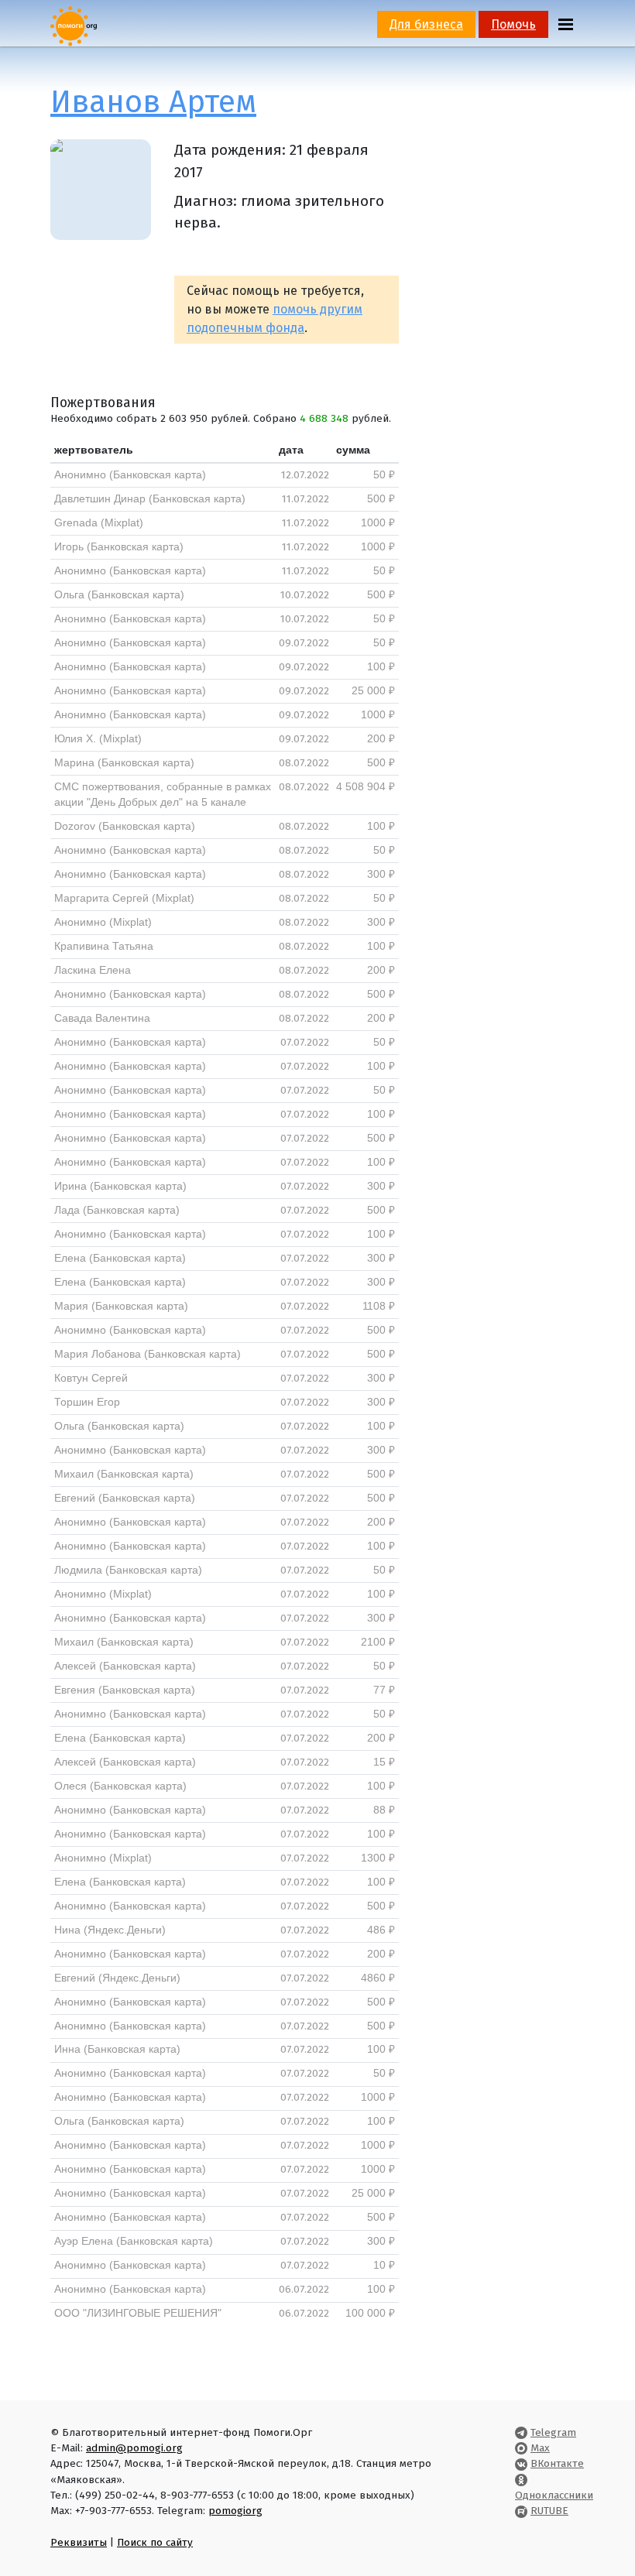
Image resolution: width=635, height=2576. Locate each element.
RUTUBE (549, 2511)
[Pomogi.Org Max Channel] (521, 2448)
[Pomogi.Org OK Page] (521, 2480)
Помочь (513, 24)
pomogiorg (235, 2511)
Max (540, 2448)
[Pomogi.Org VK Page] (521, 2463)
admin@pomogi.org (134, 2448)
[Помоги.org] (74, 25)
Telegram (553, 2432)
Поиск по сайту (155, 2542)
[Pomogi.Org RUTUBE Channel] (521, 2511)
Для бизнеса (426, 24)
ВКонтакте (557, 2463)
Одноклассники (554, 2495)
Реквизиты (79, 2542)
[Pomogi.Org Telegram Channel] (521, 2432)
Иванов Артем (153, 102)
